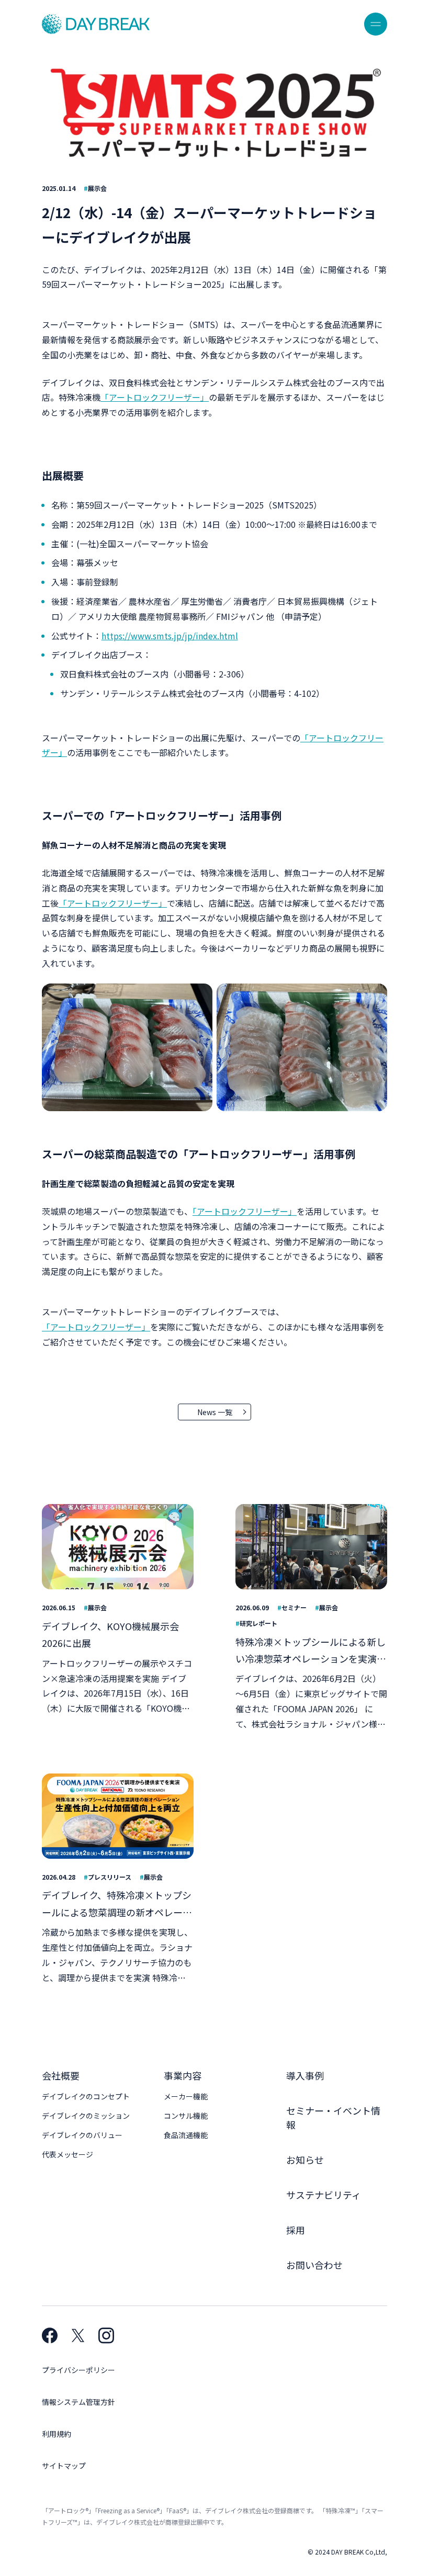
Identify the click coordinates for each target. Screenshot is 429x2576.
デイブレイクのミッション (86, 2116)
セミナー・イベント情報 (333, 2117)
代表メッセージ (67, 2154)
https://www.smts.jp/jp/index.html (170, 636)
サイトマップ (64, 2466)
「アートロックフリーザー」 (155, 397)
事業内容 (183, 2075)
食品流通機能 (186, 2135)
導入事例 (305, 2075)
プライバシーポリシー (78, 2370)
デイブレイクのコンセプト (86, 2096)
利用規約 (57, 2434)
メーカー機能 (186, 2096)
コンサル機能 (186, 2116)
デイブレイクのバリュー (82, 2135)
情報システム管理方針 (78, 2402)
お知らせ (305, 2160)
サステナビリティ (324, 2195)
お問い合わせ (314, 2265)
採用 (296, 2230)
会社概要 (61, 2075)
